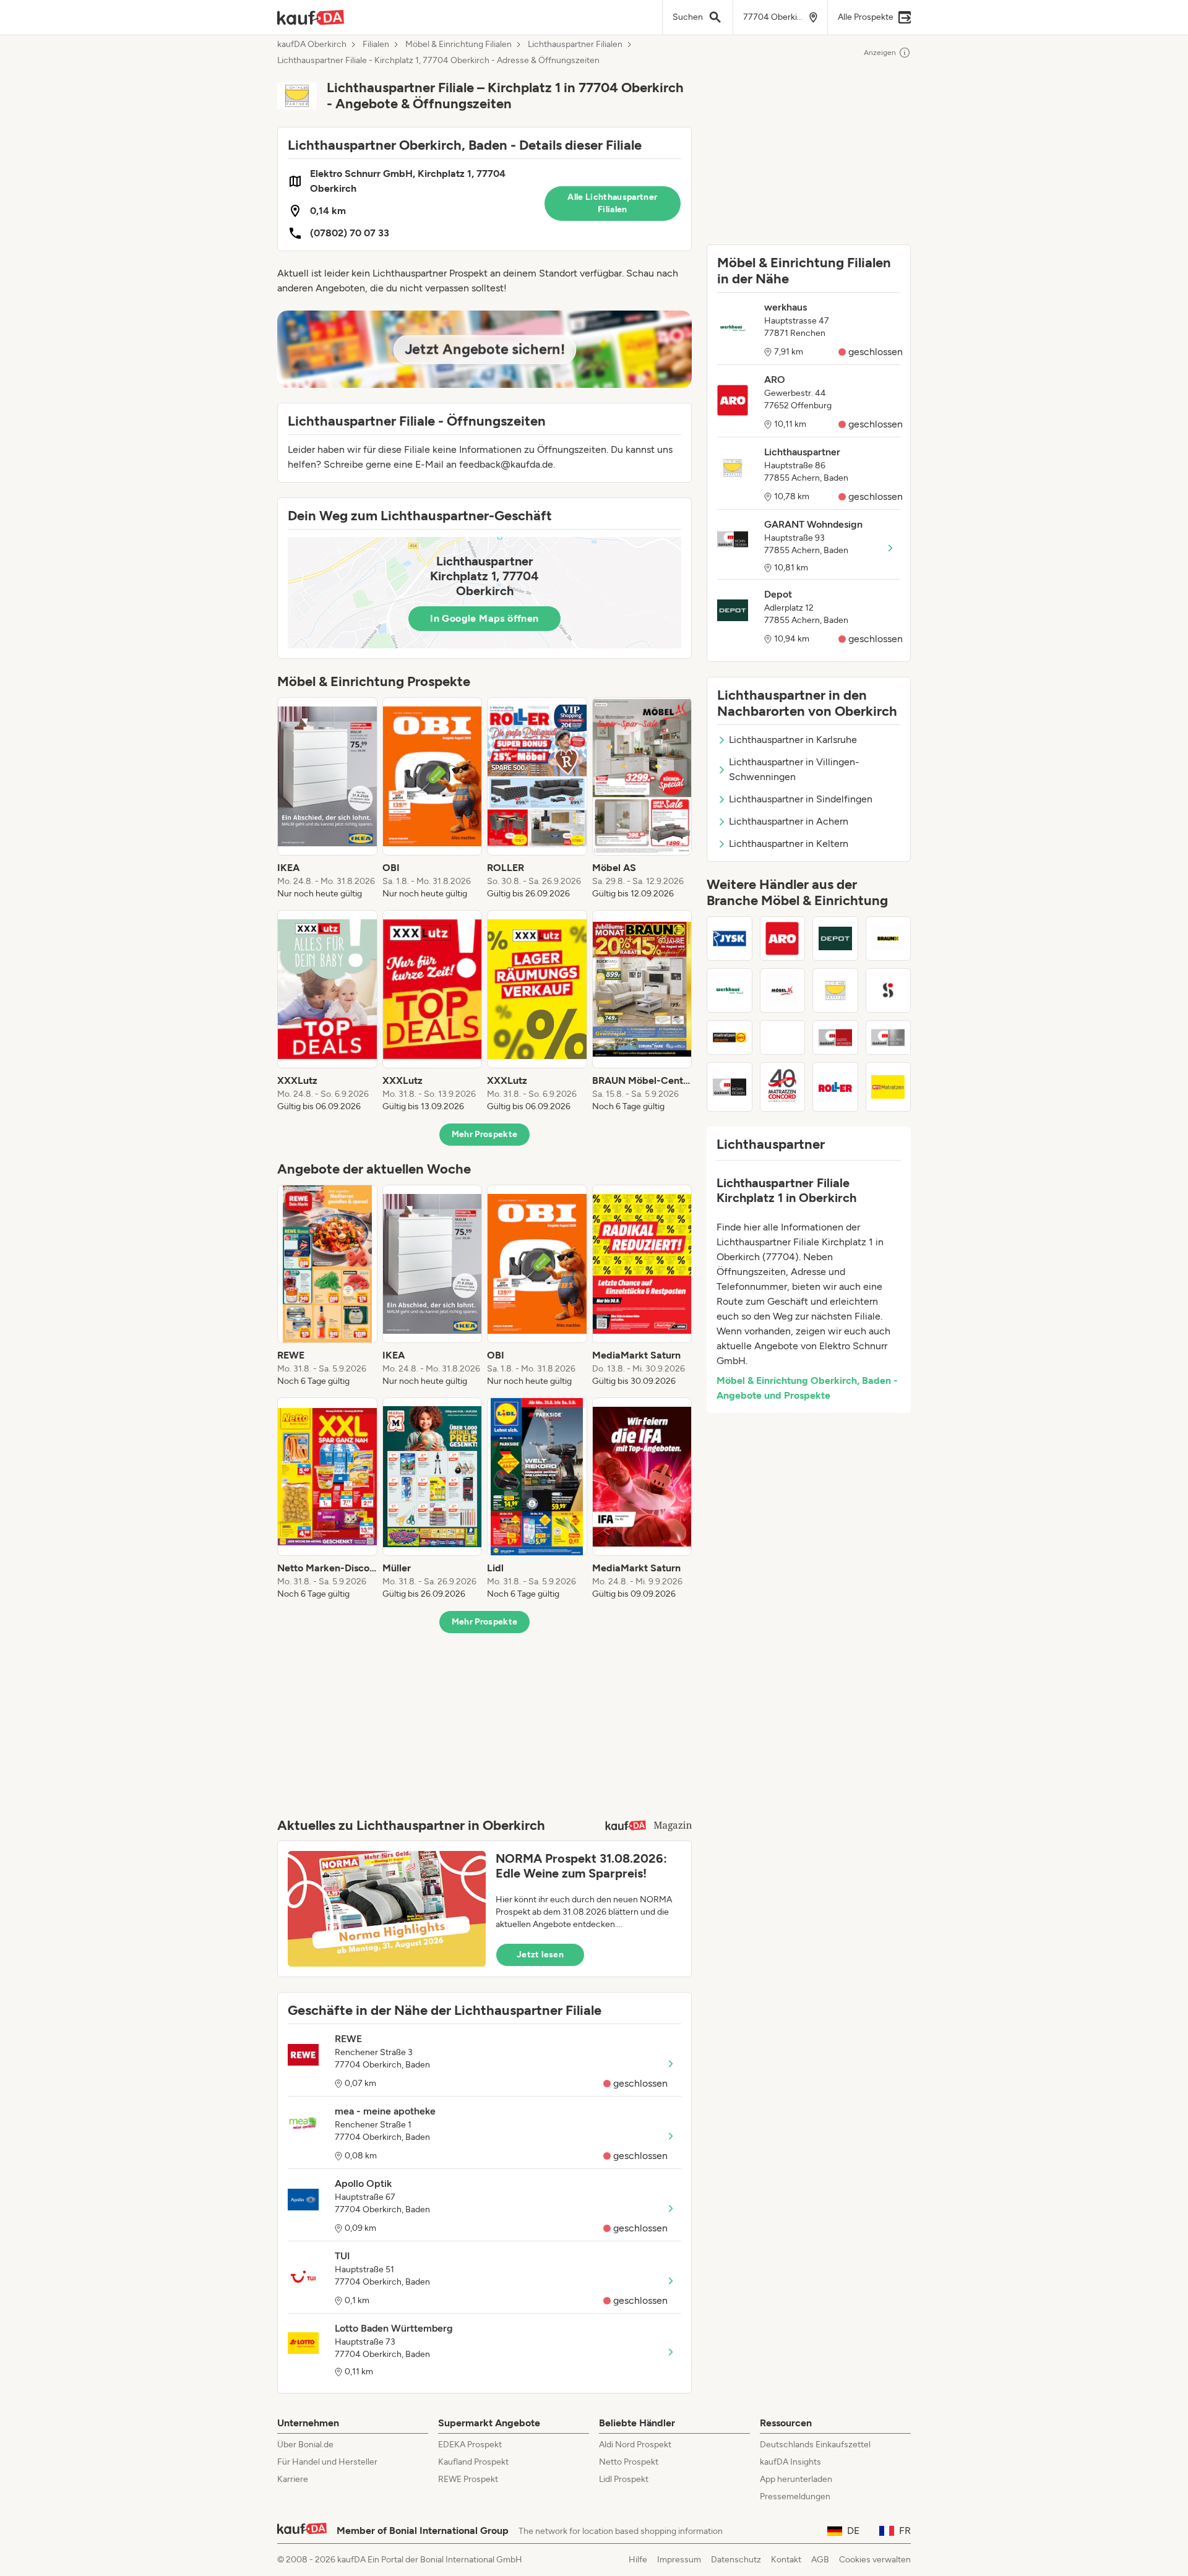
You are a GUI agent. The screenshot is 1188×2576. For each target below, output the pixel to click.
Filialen (376, 45)
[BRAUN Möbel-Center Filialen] (889, 938)
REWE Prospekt (468, 2479)
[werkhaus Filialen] (730, 990)
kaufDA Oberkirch (312, 45)
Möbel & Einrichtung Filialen (458, 45)
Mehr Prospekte (485, 1134)
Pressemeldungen (795, 2497)
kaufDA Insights (790, 2462)
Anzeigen (880, 53)
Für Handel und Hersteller (327, 2462)
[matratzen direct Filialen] (730, 1037)
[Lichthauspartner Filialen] (835, 990)
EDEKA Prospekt (470, 2445)
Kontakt (786, 2560)
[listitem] (327, 799)
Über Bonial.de (305, 2445)
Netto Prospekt (629, 2462)
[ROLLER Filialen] (835, 1087)
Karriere (293, 2479)
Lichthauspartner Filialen (575, 45)
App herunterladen (796, 2479)
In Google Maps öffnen (484, 618)
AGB (820, 2560)
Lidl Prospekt (624, 2479)
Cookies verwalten (875, 2560)
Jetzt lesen (540, 1955)
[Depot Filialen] (835, 938)
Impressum (679, 2560)
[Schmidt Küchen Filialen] (889, 990)
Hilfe (638, 2560)
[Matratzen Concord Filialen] (783, 1087)
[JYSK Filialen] (730, 938)
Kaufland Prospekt (473, 2462)
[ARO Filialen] (783, 938)
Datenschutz (736, 2560)
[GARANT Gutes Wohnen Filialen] (835, 1037)
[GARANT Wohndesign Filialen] (730, 1087)
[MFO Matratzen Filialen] (889, 1087)
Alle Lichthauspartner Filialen (612, 203)
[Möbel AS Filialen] (783, 990)
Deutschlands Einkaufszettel (815, 2445)
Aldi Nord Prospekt (635, 2445)
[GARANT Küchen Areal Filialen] (889, 1037)
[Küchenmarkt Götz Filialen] (783, 1037)
